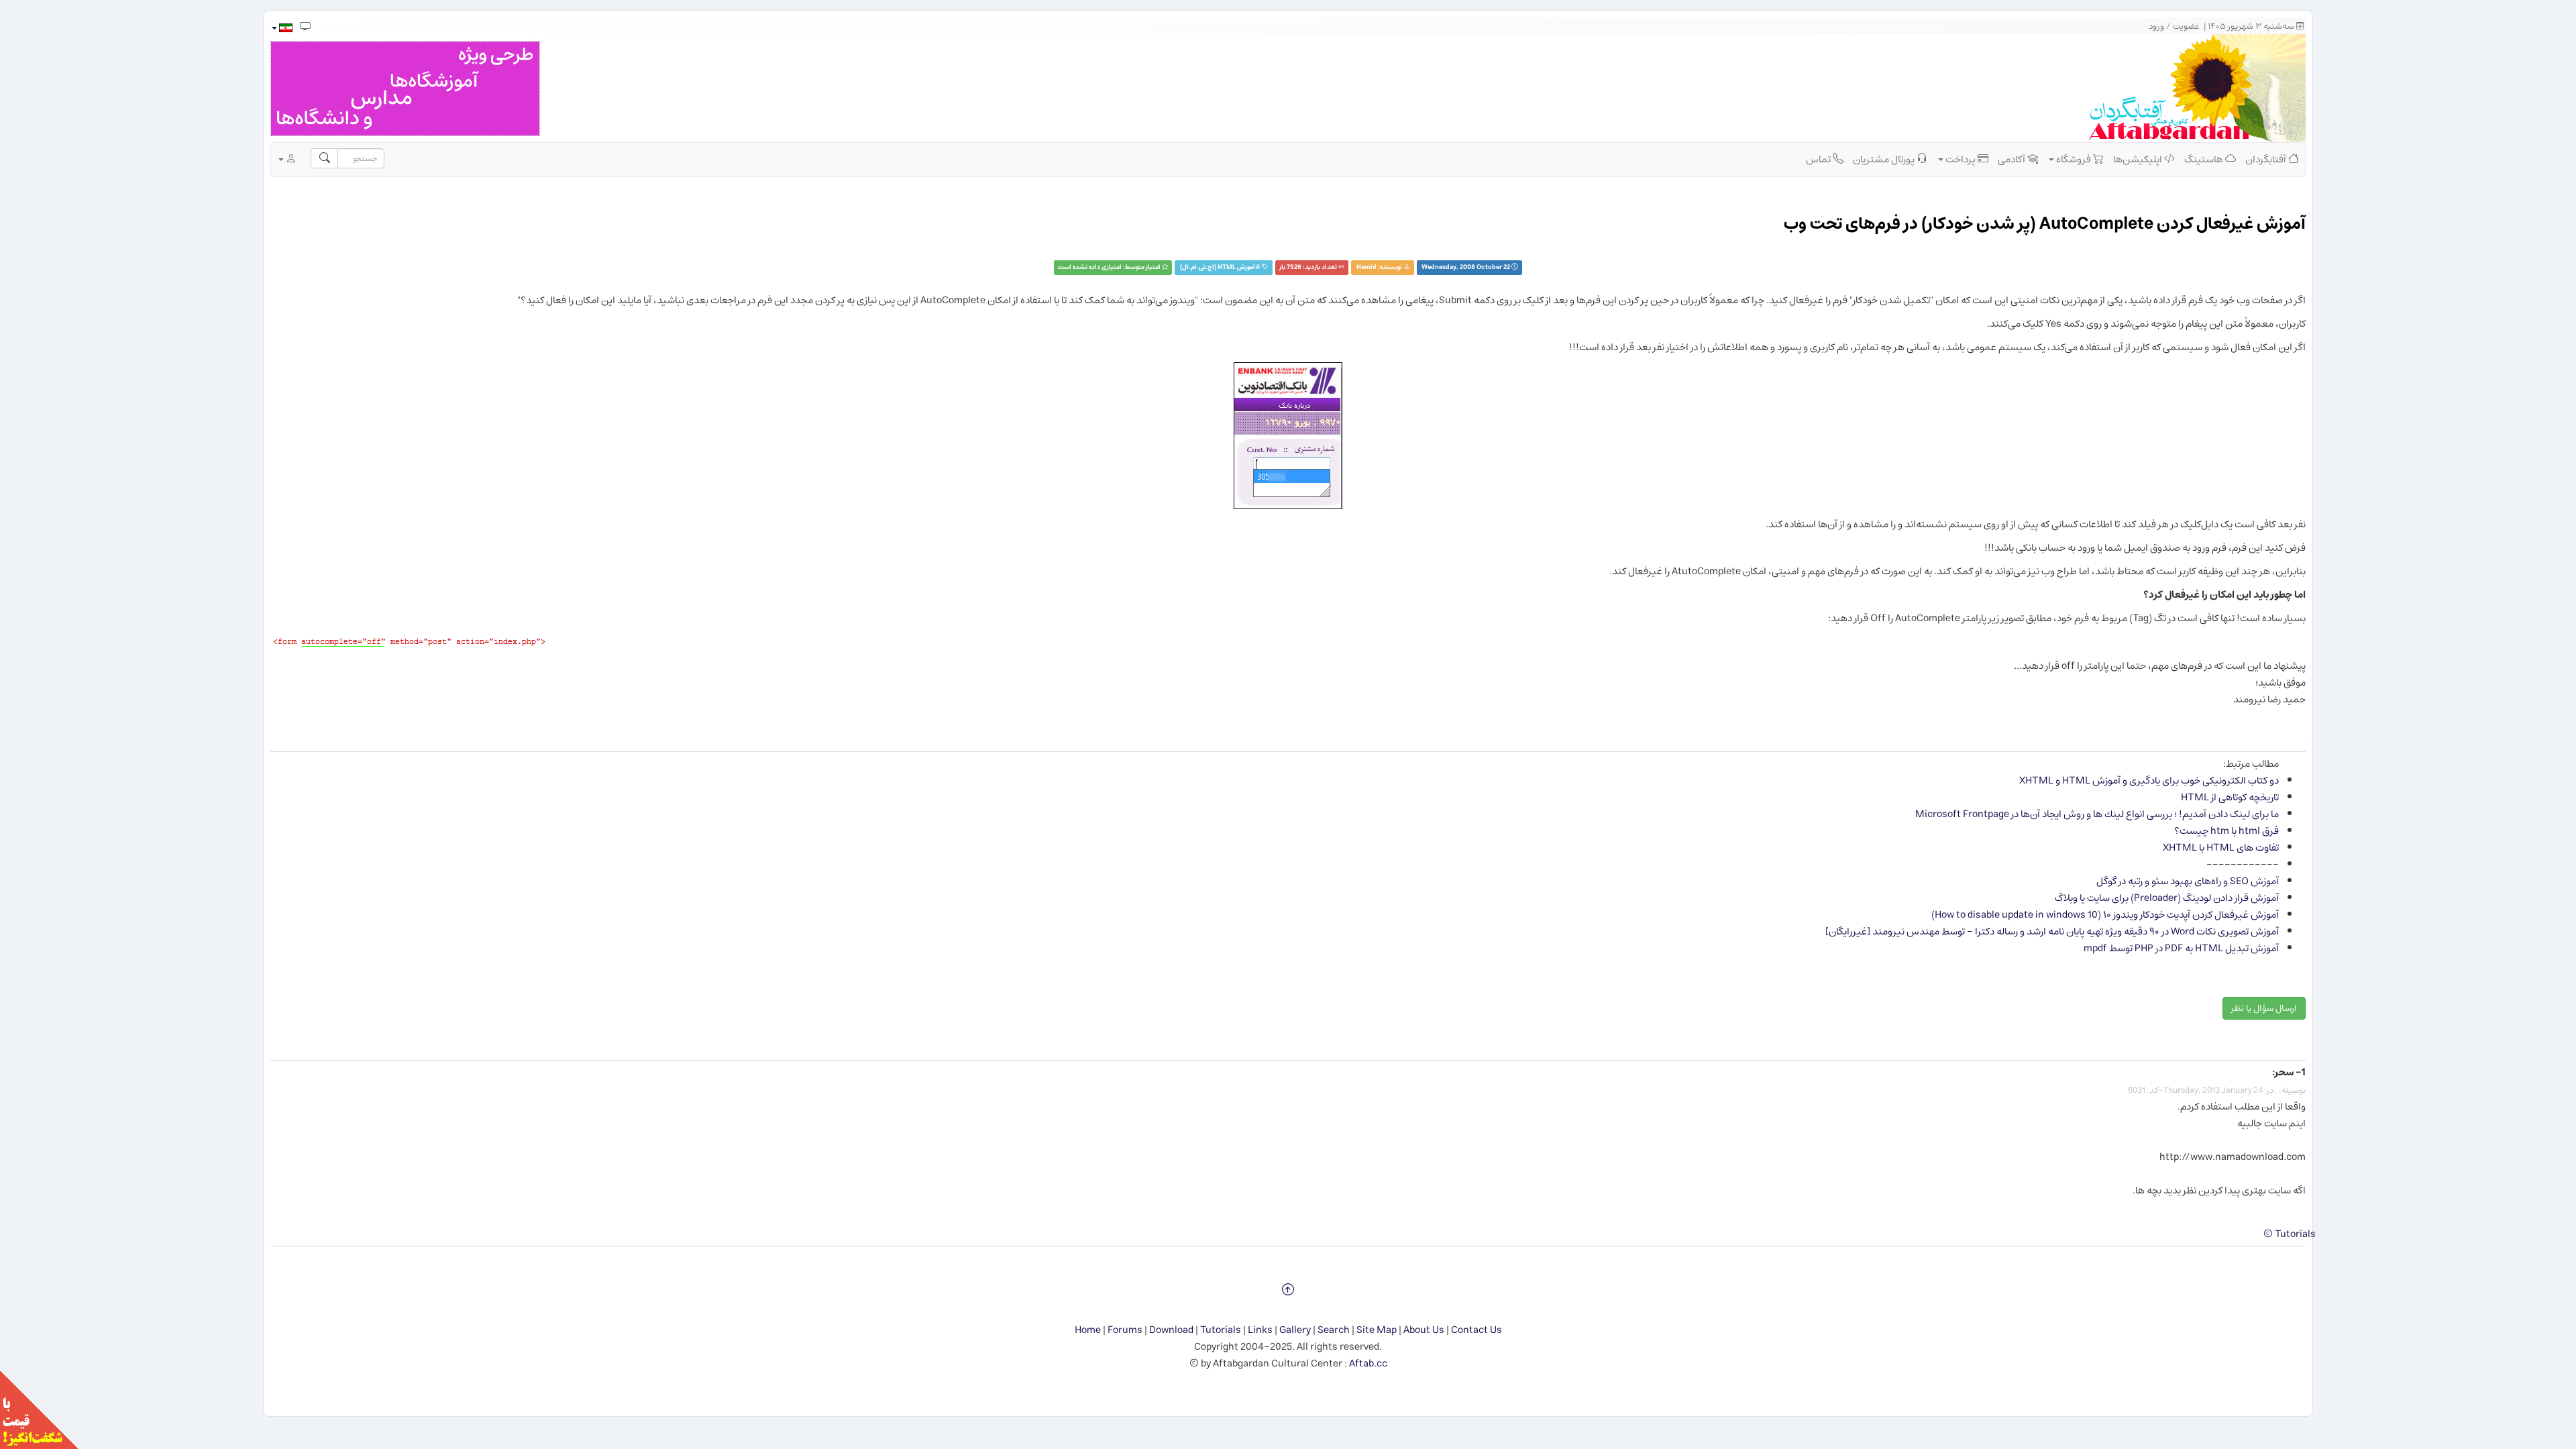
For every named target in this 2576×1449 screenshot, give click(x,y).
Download (1171, 1330)
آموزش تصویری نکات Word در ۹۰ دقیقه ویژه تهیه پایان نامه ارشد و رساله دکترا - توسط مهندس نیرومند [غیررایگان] (2052, 931)
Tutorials (1221, 1330)
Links (1260, 1330)
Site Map (1377, 1330)
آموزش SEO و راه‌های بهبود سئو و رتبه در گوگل (2188, 881)
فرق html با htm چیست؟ (2226, 831)
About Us (1424, 1330)
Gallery (1295, 1330)
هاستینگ (2205, 159)
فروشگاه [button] (2074, 159)
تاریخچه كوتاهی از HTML (2230, 797)
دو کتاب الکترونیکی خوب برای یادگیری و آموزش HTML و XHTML (2149, 781)
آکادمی (2012, 159)
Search (1334, 1330)
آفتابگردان (2267, 159)
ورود (2156, 26)
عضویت (2186, 26)
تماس (1819, 159)
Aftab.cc (1368, 1363)
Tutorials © (2290, 1234)
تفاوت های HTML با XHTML (2221, 848)
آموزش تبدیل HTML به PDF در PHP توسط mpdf (2181, 948)
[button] (281, 28)
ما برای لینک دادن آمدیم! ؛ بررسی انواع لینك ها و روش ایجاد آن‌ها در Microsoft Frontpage (2097, 814)
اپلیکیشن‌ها (2139, 159)
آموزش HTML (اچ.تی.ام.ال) (1218, 267)
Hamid (1366, 267)
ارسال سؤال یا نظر (2264, 1008)
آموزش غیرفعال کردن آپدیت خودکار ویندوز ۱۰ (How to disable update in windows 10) (2105, 915)
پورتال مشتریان (1885, 159)
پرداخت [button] (1961, 159)
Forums (1125, 1330)
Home (1088, 1330)
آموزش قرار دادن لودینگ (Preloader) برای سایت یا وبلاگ (2167, 898)
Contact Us (1477, 1330)
